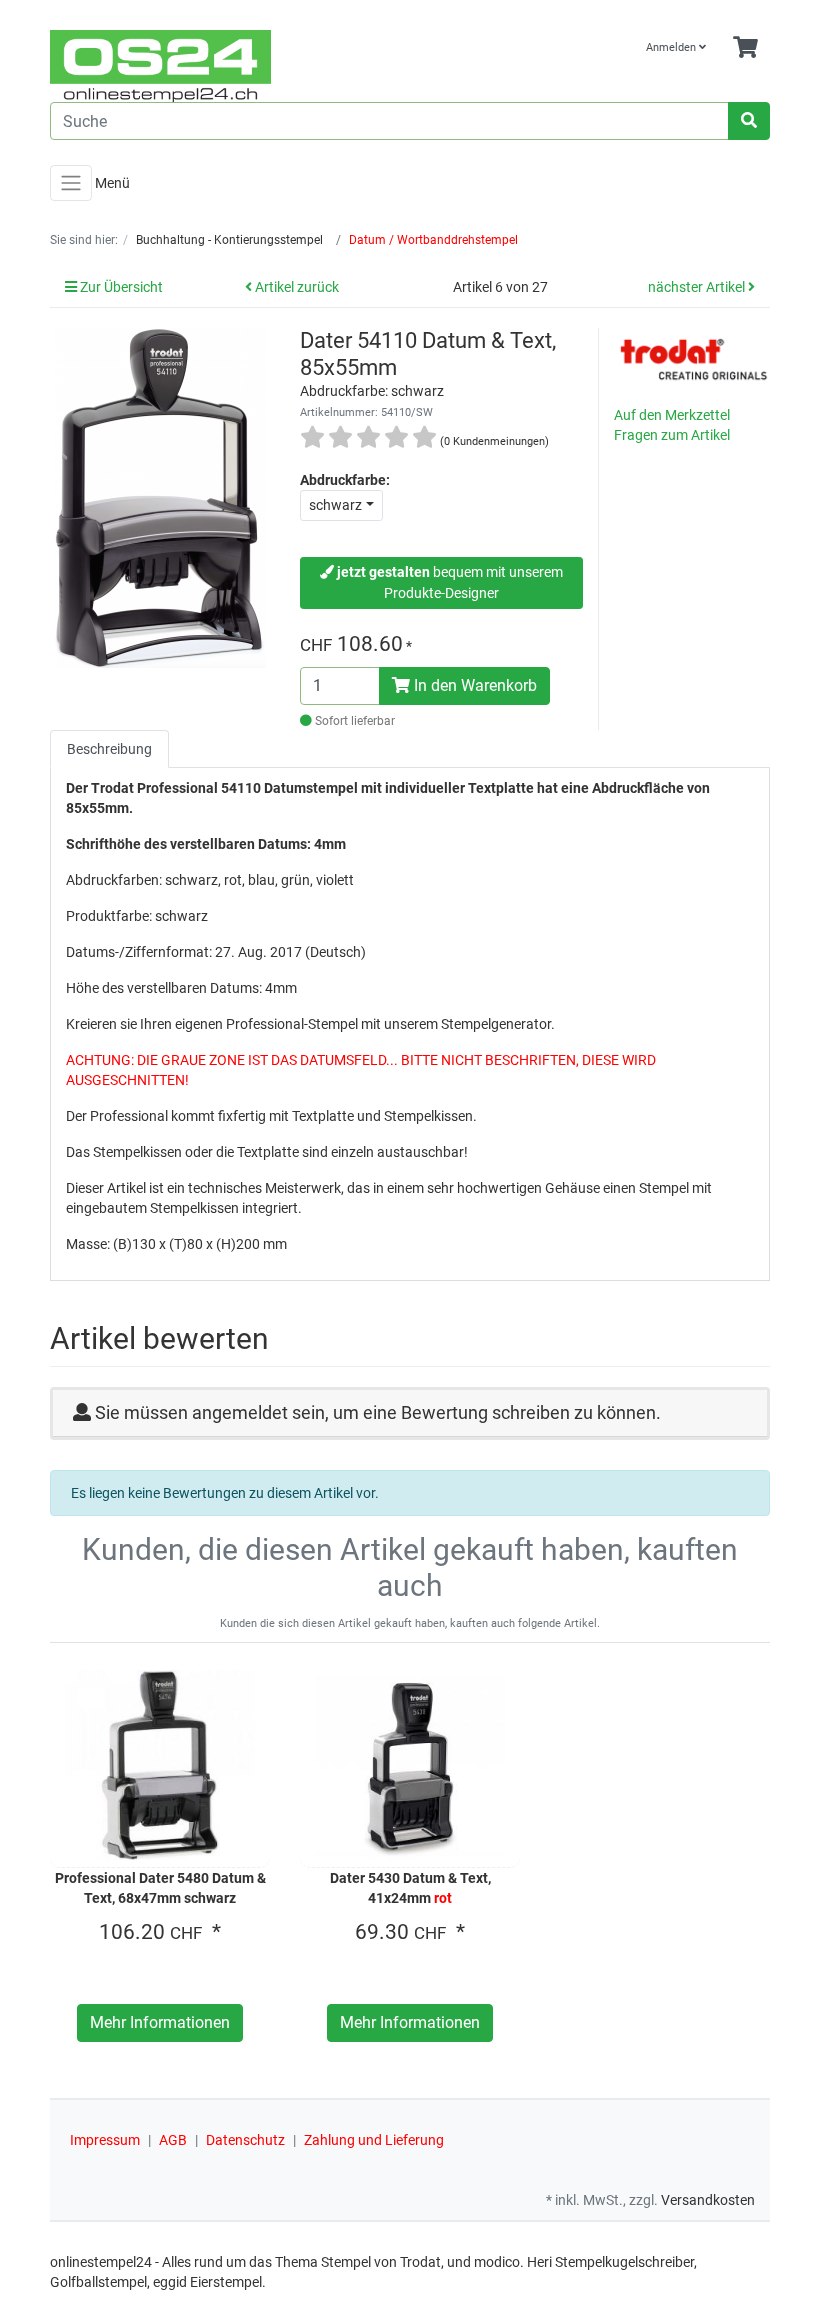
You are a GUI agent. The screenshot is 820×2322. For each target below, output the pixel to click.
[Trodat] (694, 358)
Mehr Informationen (160, 2022)
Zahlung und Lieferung (374, 2140)
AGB (173, 2140)
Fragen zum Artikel (672, 435)
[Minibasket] (745, 48)
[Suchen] (749, 121)
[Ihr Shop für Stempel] (222, 66)
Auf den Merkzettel (672, 415)
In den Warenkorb (473, 685)
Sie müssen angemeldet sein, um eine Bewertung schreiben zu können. (378, 1412)
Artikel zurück (295, 287)
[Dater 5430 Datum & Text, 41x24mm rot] (410, 1765)
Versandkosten (708, 2200)
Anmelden (672, 47)
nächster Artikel (698, 287)
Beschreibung (109, 749)
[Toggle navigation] (71, 183)
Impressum (105, 2140)
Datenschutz (245, 2140)
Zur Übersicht (120, 287)
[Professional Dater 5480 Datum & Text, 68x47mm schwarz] (160, 1765)
